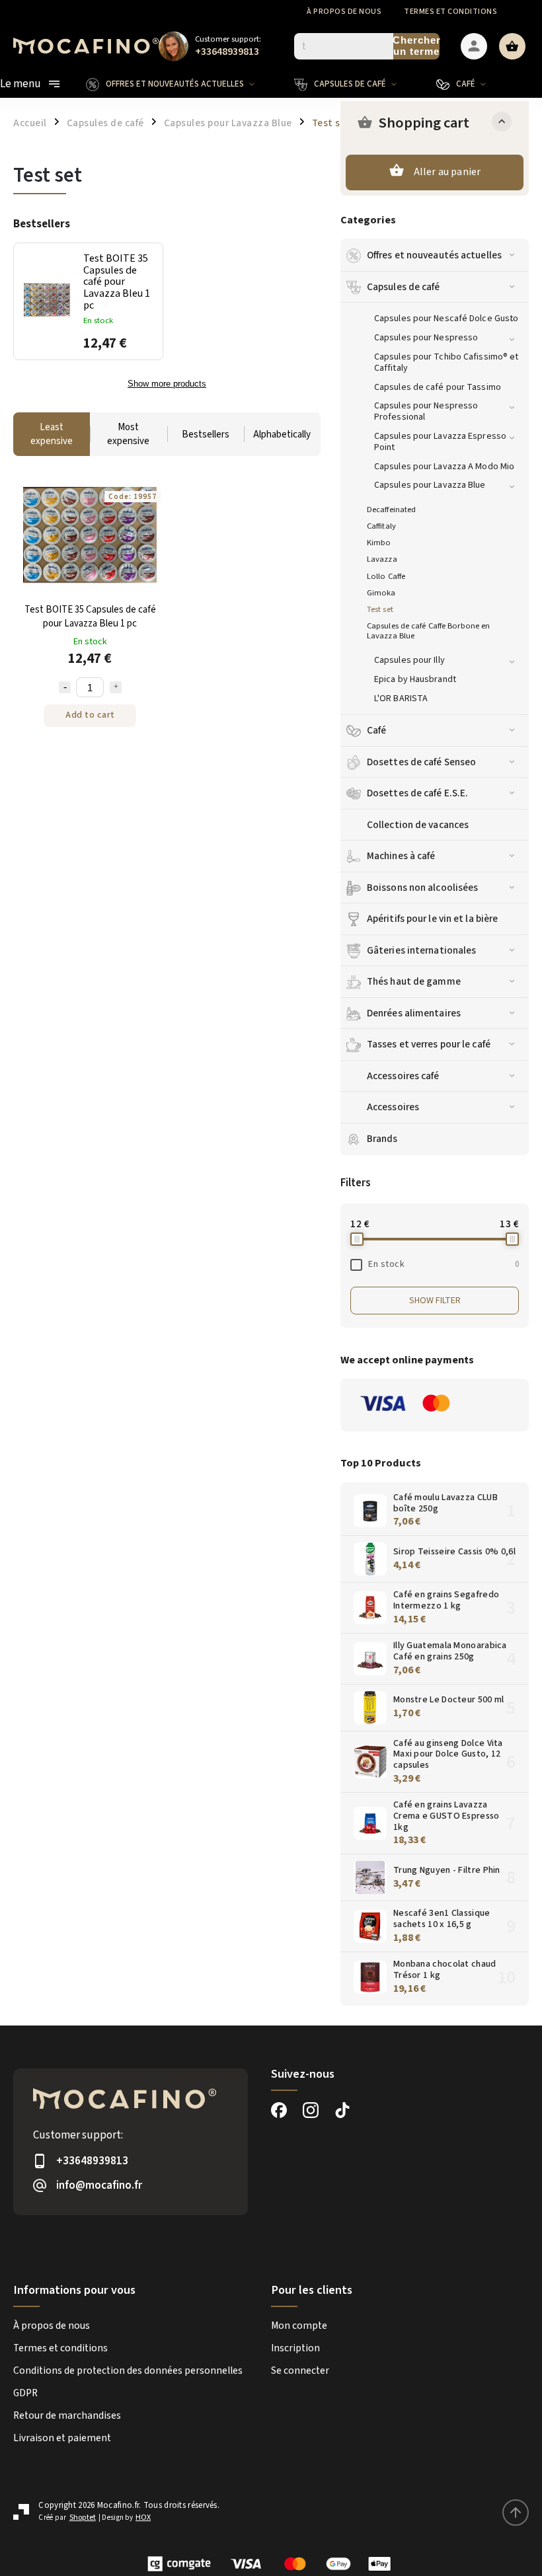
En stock (444, 1264)
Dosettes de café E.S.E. (417, 793)
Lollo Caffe (386, 576)
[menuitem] (180, 84)
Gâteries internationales (421, 950)
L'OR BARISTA (401, 699)
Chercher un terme (416, 46)
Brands (382, 1139)
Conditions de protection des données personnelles (128, 2370)
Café (376, 730)
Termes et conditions (450, 12)
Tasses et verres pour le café (429, 1044)
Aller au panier (447, 172)
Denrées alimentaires (414, 1013)
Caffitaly (381, 526)
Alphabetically (282, 435)
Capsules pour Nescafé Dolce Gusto (446, 319)
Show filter (435, 1301)
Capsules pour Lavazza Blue (430, 485)
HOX (143, 2518)
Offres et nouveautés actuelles (434, 255)
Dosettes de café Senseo (421, 762)
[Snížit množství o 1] (65, 687)
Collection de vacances (418, 825)
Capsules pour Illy (409, 660)
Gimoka (381, 593)
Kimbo (379, 543)
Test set (380, 609)
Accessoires (393, 1107)
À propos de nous (344, 12)
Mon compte (299, 2326)
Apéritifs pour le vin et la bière (432, 919)
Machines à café (401, 856)
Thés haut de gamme (414, 981)
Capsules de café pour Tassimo (438, 387)
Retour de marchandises (67, 2415)
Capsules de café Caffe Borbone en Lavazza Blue (428, 631)
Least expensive (52, 434)
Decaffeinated (391, 510)
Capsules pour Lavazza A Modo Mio (444, 467)
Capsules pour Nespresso (426, 338)
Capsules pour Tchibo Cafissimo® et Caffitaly (446, 362)
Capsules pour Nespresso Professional (426, 411)
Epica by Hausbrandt (415, 679)
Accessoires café (403, 1076)
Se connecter (300, 2370)
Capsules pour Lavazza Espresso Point (440, 442)
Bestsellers (206, 435)
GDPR (25, 2393)
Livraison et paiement (62, 2438)
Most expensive (128, 434)
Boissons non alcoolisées (422, 888)
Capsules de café (404, 287)
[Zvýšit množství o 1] (116, 687)
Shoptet (83, 2518)
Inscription (295, 2348)
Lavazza (382, 559)
